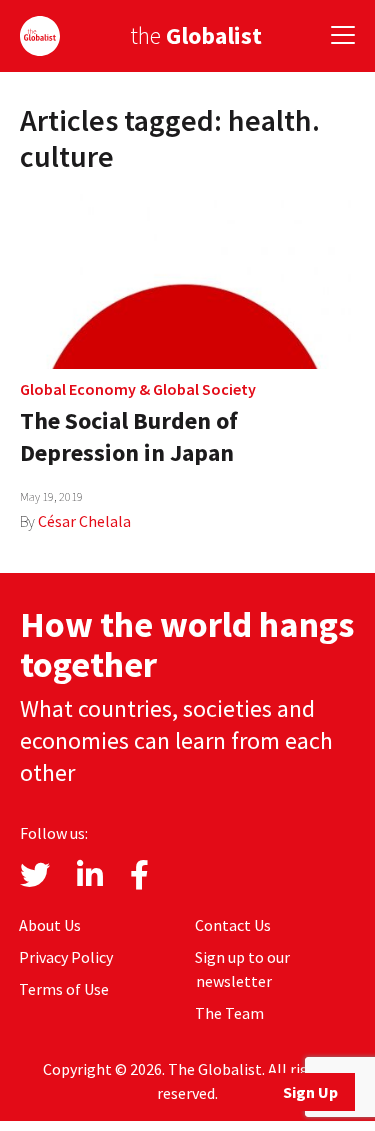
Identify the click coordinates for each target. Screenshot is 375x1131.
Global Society (204, 389)
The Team (229, 1013)
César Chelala (84, 521)
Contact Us (233, 925)
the (196, 35)
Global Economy (78, 389)
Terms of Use (64, 989)
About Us (50, 925)
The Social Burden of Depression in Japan (129, 436)
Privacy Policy (66, 957)
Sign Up (310, 1092)
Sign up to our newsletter (242, 969)
